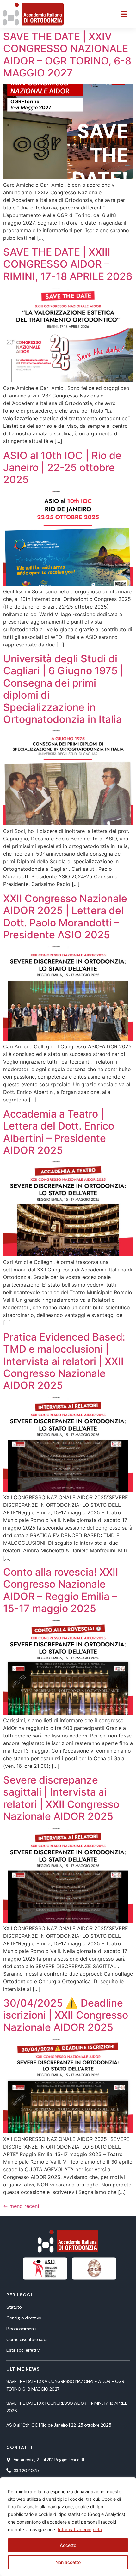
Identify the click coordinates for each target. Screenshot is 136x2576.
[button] (124, 14)
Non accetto (68, 2562)
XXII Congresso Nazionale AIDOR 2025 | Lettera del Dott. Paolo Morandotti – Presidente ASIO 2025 (65, 917)
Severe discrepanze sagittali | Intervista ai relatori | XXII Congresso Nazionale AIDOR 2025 (61, 1798)
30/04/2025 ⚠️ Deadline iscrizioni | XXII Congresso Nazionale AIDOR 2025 (66, 2015)
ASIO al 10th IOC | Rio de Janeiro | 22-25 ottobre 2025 (62, 468)
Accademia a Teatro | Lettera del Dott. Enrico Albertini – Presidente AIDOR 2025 (59, 1132)
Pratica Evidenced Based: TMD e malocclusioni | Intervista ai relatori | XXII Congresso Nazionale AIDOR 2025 (64, 1361)
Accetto (68, 2545)
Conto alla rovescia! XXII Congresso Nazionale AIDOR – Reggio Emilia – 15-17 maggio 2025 (61, 1590)
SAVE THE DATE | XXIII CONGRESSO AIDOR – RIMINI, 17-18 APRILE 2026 (68, 264)
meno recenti (22, 2206)
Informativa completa (80, 2529)
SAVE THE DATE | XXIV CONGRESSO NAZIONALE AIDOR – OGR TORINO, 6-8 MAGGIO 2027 (67, 55)
